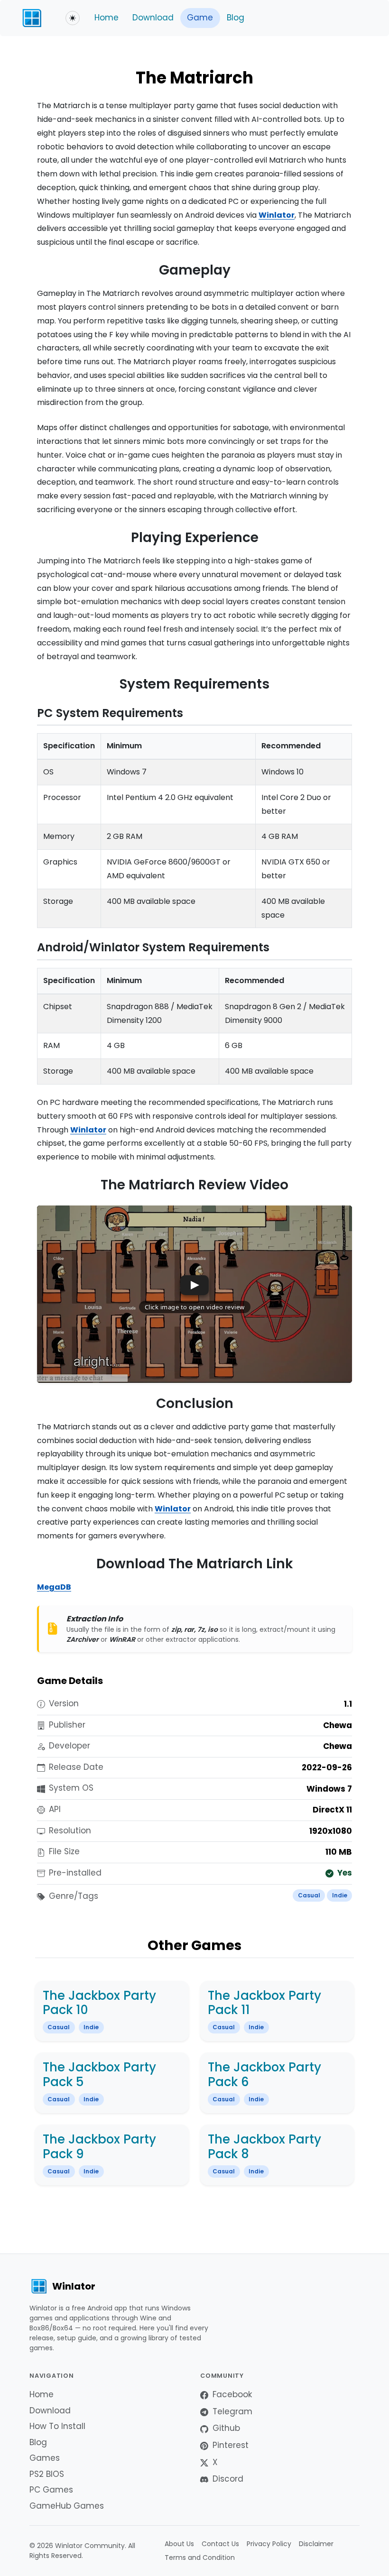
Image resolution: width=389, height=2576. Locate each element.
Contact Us (220, 2544)
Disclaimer (316, 2544)
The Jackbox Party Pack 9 (99, 2147)
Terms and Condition (200, 2558)
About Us (179, 2544)
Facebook (232, 2394)
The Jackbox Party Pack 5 (99, 2075)
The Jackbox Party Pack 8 (264, 2147)
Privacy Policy (269, 2544)
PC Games (51, 2490)
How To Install (57, 2426)
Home (107, 18)
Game (200, 18)
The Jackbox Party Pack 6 (264, 2075)
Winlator (277, 215)
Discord (228, 2479)
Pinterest (231, 2445)
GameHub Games (67, 2506)
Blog (236, 18)
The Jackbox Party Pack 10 (99, 2003)
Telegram (232, 2411)
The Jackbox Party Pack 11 (264, 2003)
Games (45, 2458)
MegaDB (54, 1587)
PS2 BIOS (47, 2474)
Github (226, 2428)
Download (153, 18)
